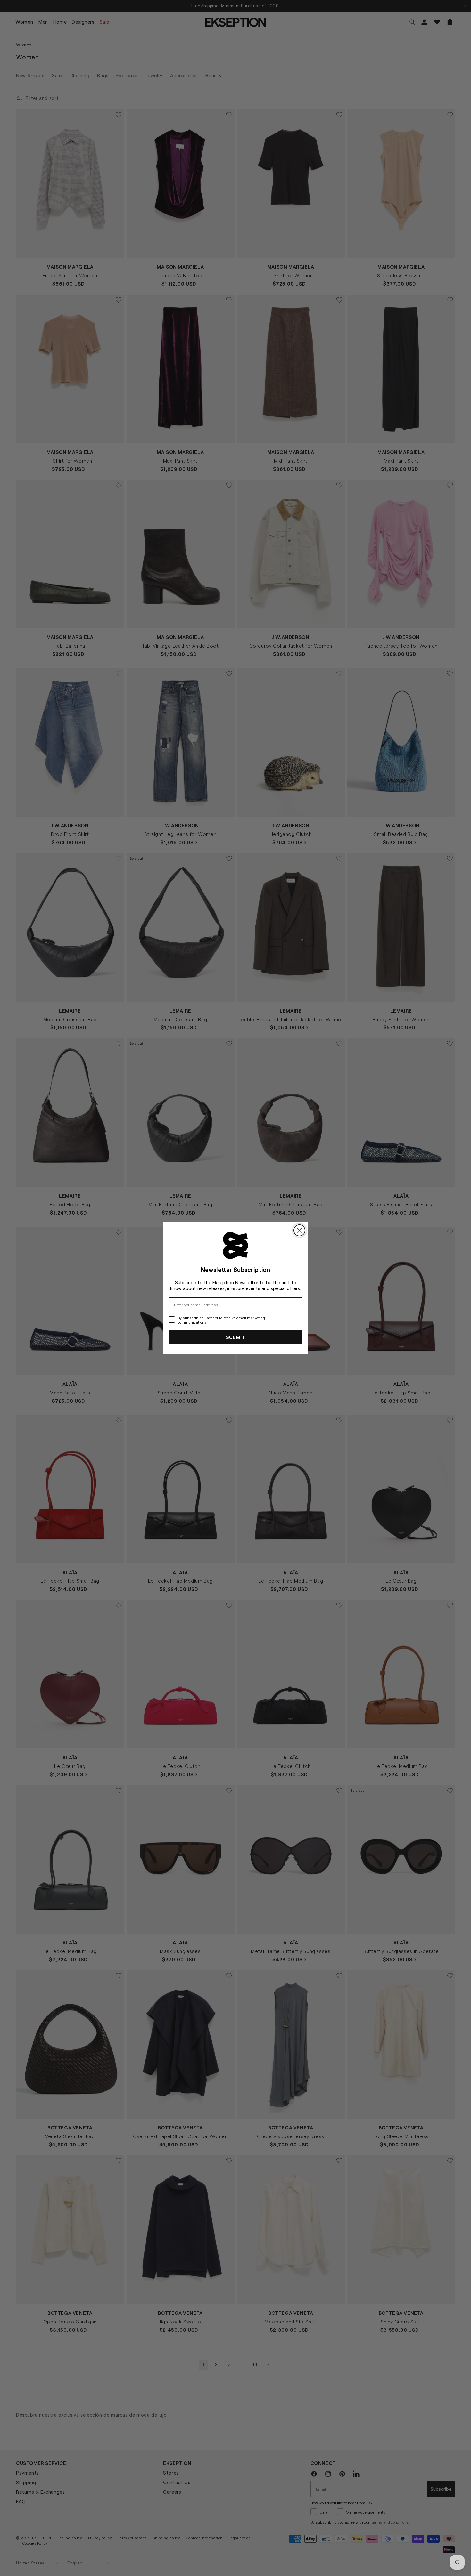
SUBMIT (235, 1337)
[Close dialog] (299, 1230)
